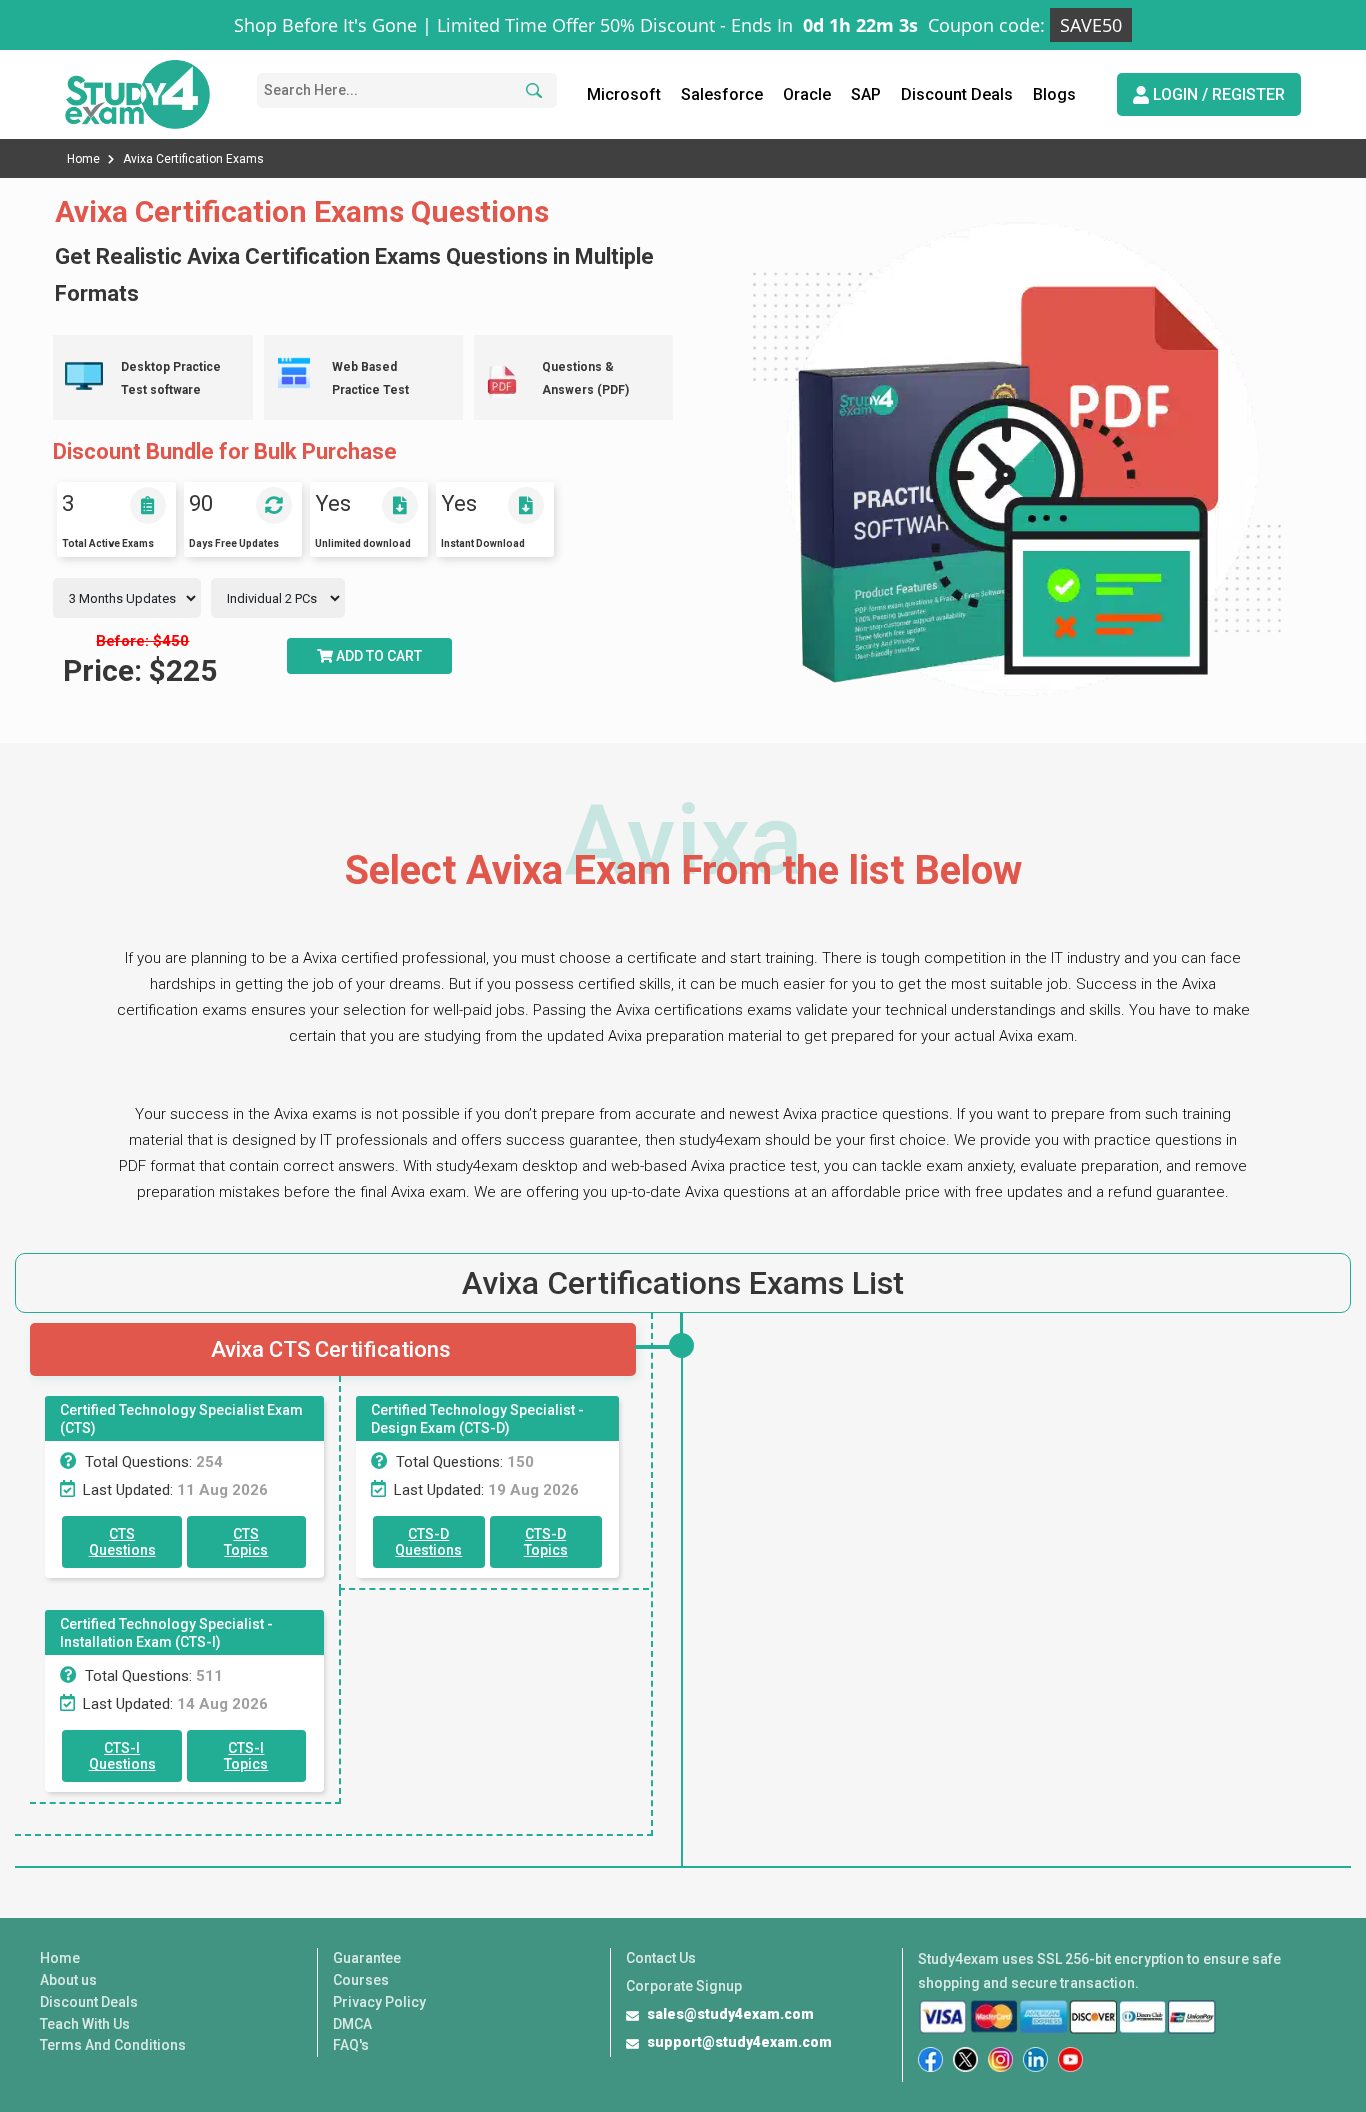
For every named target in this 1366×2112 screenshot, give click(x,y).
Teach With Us (85, 2024)
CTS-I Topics (246, 1756)
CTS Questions (122, 1542)
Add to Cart (377, 656)
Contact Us (661, 1958)
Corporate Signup (684, 1986)
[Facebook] (930, 2059)
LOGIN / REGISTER (1217, 94)
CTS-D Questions (428, 1542)
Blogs (1054, 94)
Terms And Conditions (113, 2045)
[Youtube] (1070, 2059)
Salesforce (722, 94)
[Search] (531, 90)
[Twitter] (965, 2059)
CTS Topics (246, 1542)
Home (85, 159)
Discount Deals (957, 94)
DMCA (352, 2024)
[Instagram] (1000, 2059)
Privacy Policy (379, 2002)
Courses (361, 1980)
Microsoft (624, 94)
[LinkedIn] (1035, 2059)
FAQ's (351, 2045)
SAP (866, 94)
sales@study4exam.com (730, 2014)
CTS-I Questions (122, 1756)
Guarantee (367, 1958)
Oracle (807, 94)
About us (68, 1980)
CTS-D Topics (546, 1542)
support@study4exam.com (739, 2042)
